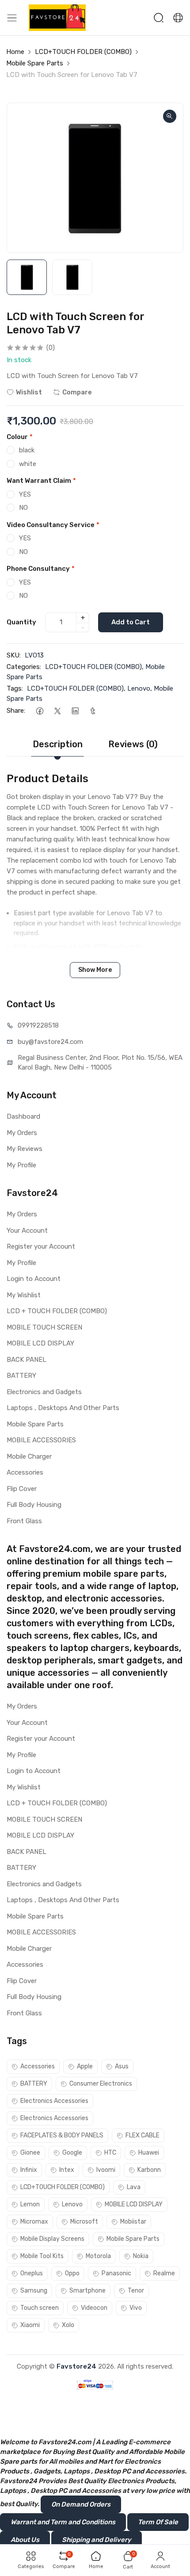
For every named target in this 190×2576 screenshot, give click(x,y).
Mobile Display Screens (52, 2239)
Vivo (136, 2308)
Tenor (136, 2291)
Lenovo (139, 688)
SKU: (14, 655)
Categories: (24, 667)
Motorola (98, 2256)
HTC (110, 2153)
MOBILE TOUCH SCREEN (44, 1327)
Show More (95, 970)
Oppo (72, 2273)
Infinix (29, 2170)
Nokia (141, 2256)
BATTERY (21, 1376)
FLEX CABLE (142, 2135)
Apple (85, 2066)
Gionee (30, 2153)
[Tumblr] (93, 711)
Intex (67, 2170)
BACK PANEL (27, 1360)
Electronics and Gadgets (44, 1392)
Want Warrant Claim (41, 481)
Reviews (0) (133, 744)
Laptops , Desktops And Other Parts (63, 1408)
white (28, 464)
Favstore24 (76, 2366)
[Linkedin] (75, 711)
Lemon (30, 2204)
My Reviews (25, 1149)
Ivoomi (106, 2170)
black (27, 450)
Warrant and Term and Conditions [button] (63, 2522)
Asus (122, 2066)
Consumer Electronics (101, 2084)
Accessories (25, 1472)
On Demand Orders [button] (81, 2504)
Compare (77, 392)
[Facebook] (40, 711)
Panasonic (116, 2273)
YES (25, 494)
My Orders (22, 1133)
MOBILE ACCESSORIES (41, 1440)
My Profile (21, 1165)
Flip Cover (22, 1489)
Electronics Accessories (54, 2101)
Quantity (21, 622)
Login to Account (34, 1279)
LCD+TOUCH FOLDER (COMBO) (83, 52)
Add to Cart (131, 622)
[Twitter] (57, 711)
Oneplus (32, 2273)
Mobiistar (133, 2222)
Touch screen (40, 2308)
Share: (16, 711)
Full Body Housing (34, 1505)
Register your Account (41, 1246)
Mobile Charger (29, 1456)
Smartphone (87, 2291)
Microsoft (84, 2222)
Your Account (27, 1231)
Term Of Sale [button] (158, 2522)
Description (58, 744)
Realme (164, 2273)
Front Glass (24, 1521)
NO (23, 508)
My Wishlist (24, 1295)
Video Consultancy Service (53, 525)
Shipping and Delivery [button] (97, 2540)
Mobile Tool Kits (42, 2256)
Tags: (15, 688)
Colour (20, 437)
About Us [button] (25, 2540)
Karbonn (149, 2170)
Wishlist (29, 392)
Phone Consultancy (41, 569)
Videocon (94, 2308)
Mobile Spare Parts (35, 63)
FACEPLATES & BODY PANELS (62, 2135)
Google (72, 2153)
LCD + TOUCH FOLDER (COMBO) (57, 1311)
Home (15, 52)
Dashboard (23, 1116)
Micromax (34, 2222)
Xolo (68, 2325)
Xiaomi (30, 2325)
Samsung (34, 2291)
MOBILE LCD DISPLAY (40, 1343)
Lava (134, 2187)
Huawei (149, 2153)
